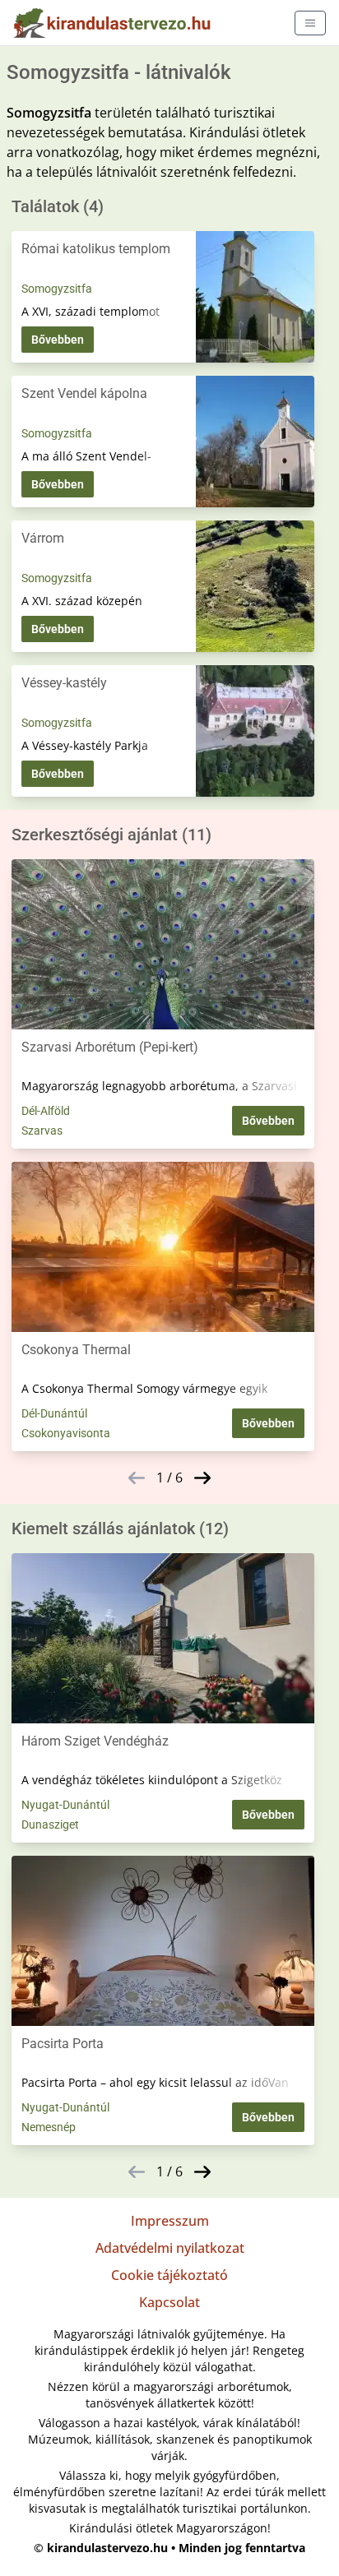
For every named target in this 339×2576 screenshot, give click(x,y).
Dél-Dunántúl (54, 1413)
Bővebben (58, 340)
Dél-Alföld (46, 1111)
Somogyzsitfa (57, 289)
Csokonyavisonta (66, 1433)
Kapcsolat (169, 2302)
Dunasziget (50, 1824)
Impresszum (170, 2221)
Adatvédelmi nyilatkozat (170, 2248)
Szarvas (42, 1131)
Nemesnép (49, 2127)
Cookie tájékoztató (169, 2275)
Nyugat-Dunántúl (65, 1805)
